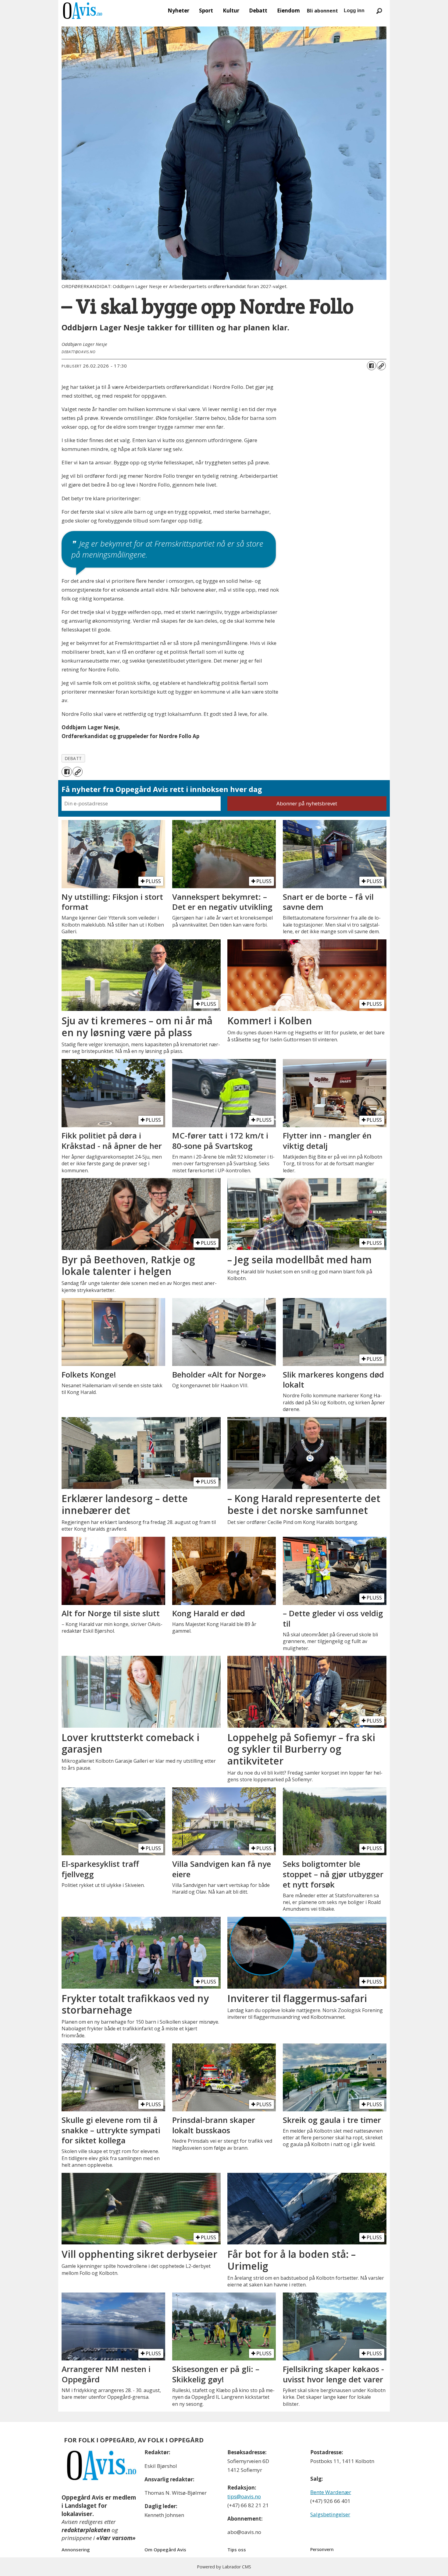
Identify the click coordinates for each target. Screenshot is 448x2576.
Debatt (258, 11)
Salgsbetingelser (330, 2514)
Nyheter (178, 11)
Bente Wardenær (331, 2492)
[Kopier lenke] (381, 366)
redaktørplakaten (86, 2530)
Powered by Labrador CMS (224, 2567)
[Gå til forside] (83, 11)
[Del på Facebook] (372, 366)
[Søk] (379, 11)
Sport (206, 11)
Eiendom (288, 11)
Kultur (231, 11)
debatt (73, 758)
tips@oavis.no (244, 2496)
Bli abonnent (322, 11)
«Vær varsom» (116, 2538)
